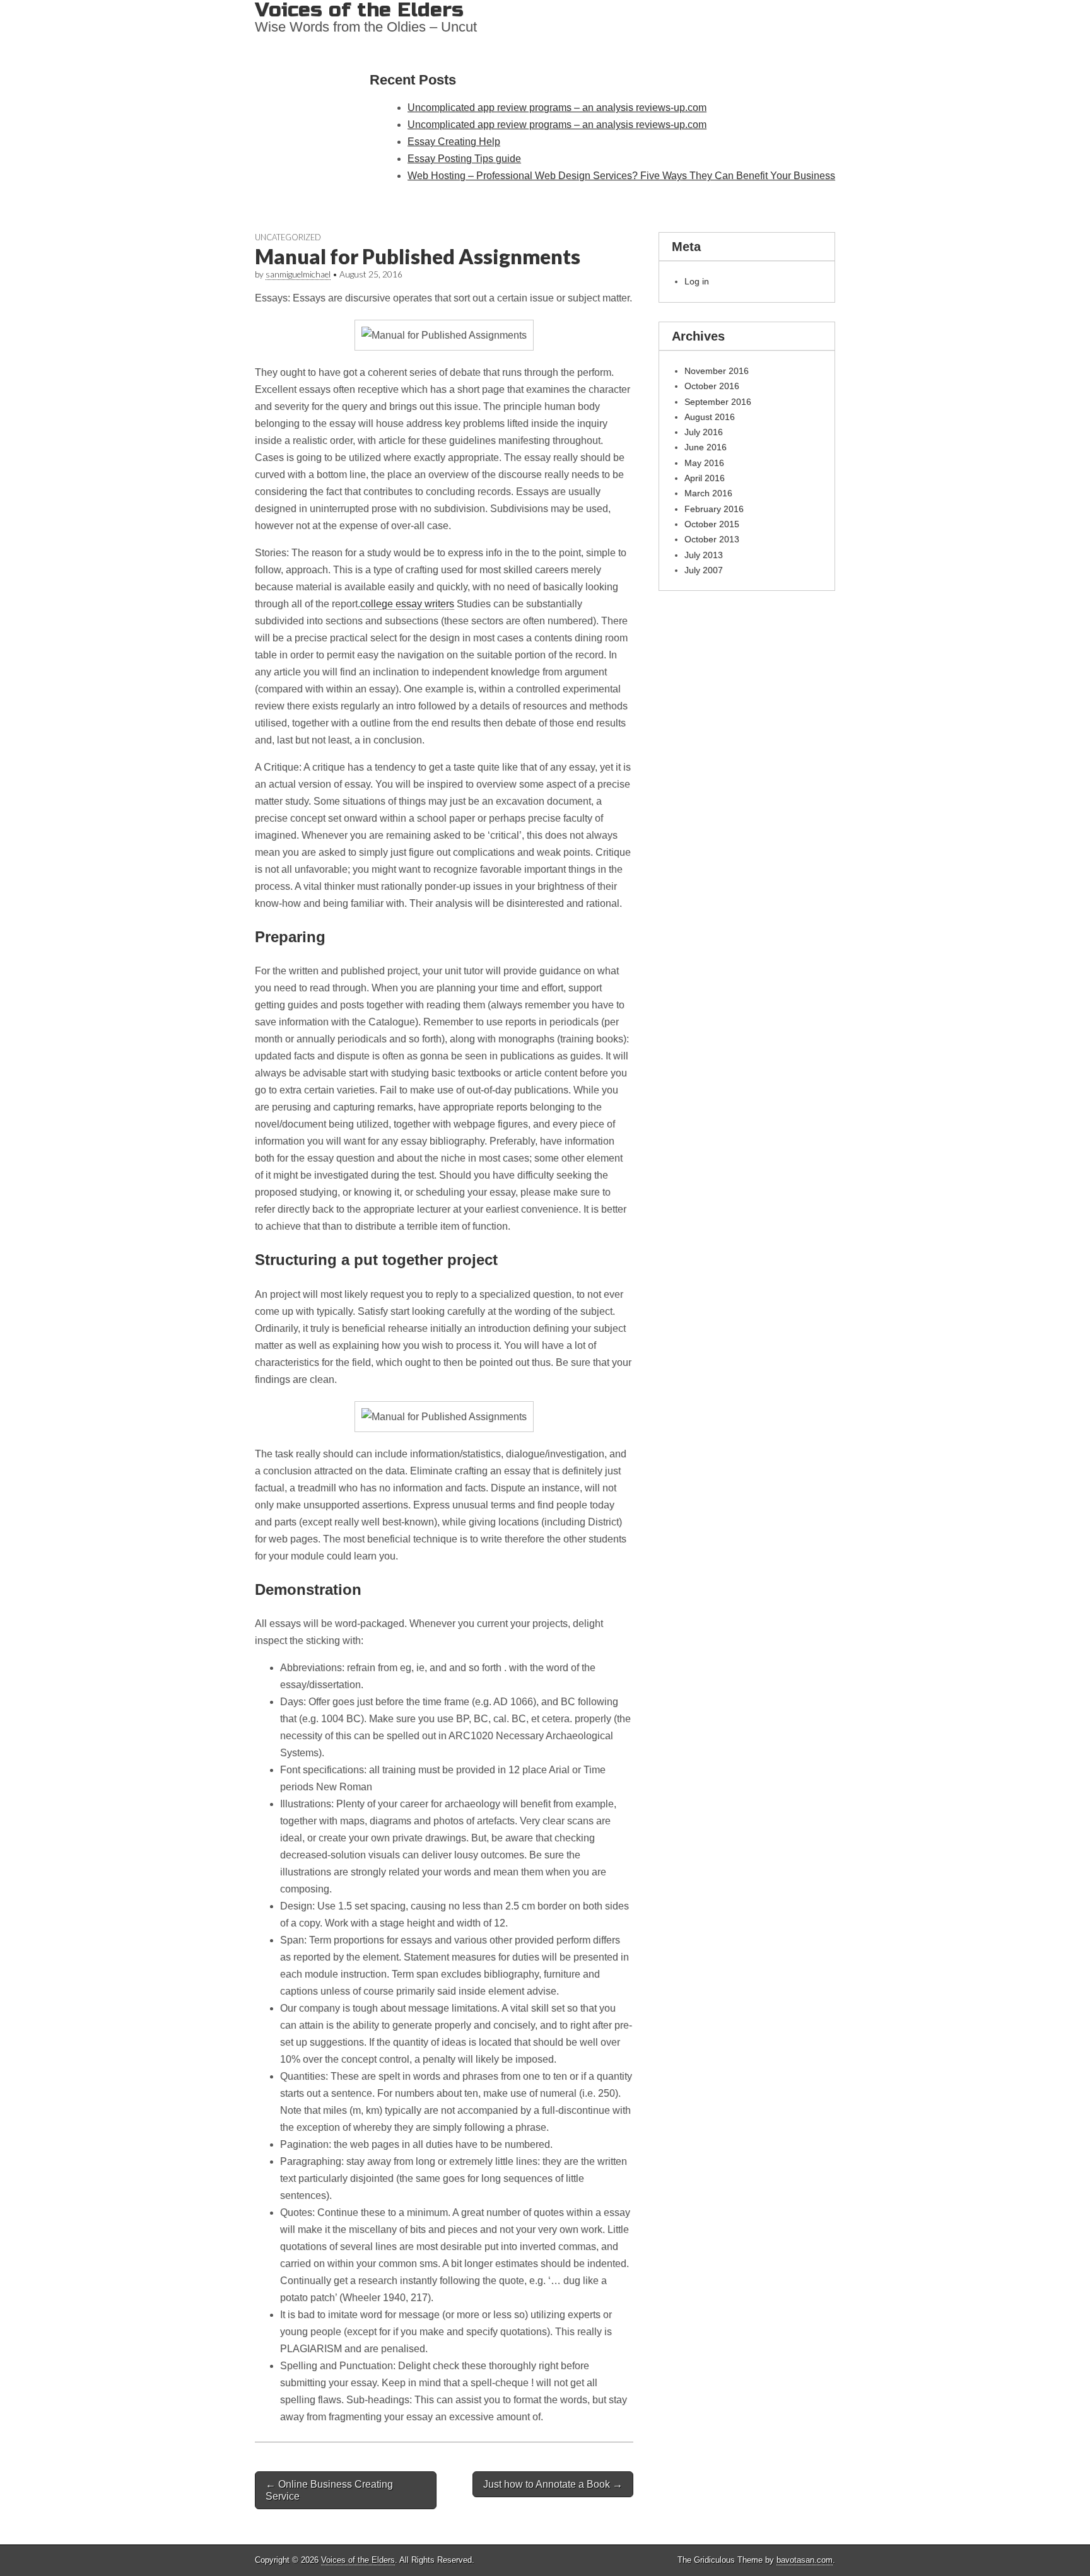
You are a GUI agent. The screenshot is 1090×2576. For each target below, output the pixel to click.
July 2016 (704, 432)
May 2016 (704, 463)
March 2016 (708, 493)
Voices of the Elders (358, 2560)
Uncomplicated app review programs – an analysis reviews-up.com (557, 108)
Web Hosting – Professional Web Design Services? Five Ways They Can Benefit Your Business (621, 176)
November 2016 (717, 371)
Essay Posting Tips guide (464, 159)
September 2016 (718, 402)
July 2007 (704, 570)
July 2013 (704, 555)
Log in (697, 281)
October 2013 (712, 539)
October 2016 (712, 386)
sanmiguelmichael (298, 274)
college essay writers (407, 604)
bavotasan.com (805, 2560)
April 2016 (705, 478)
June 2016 (706, 447)
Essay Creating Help (454, 142)
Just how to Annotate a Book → (553, 2484)
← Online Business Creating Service (329, 2490)
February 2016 (714, 509)
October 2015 (712, 524)
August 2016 (710, 417)
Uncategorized (288, 237)
